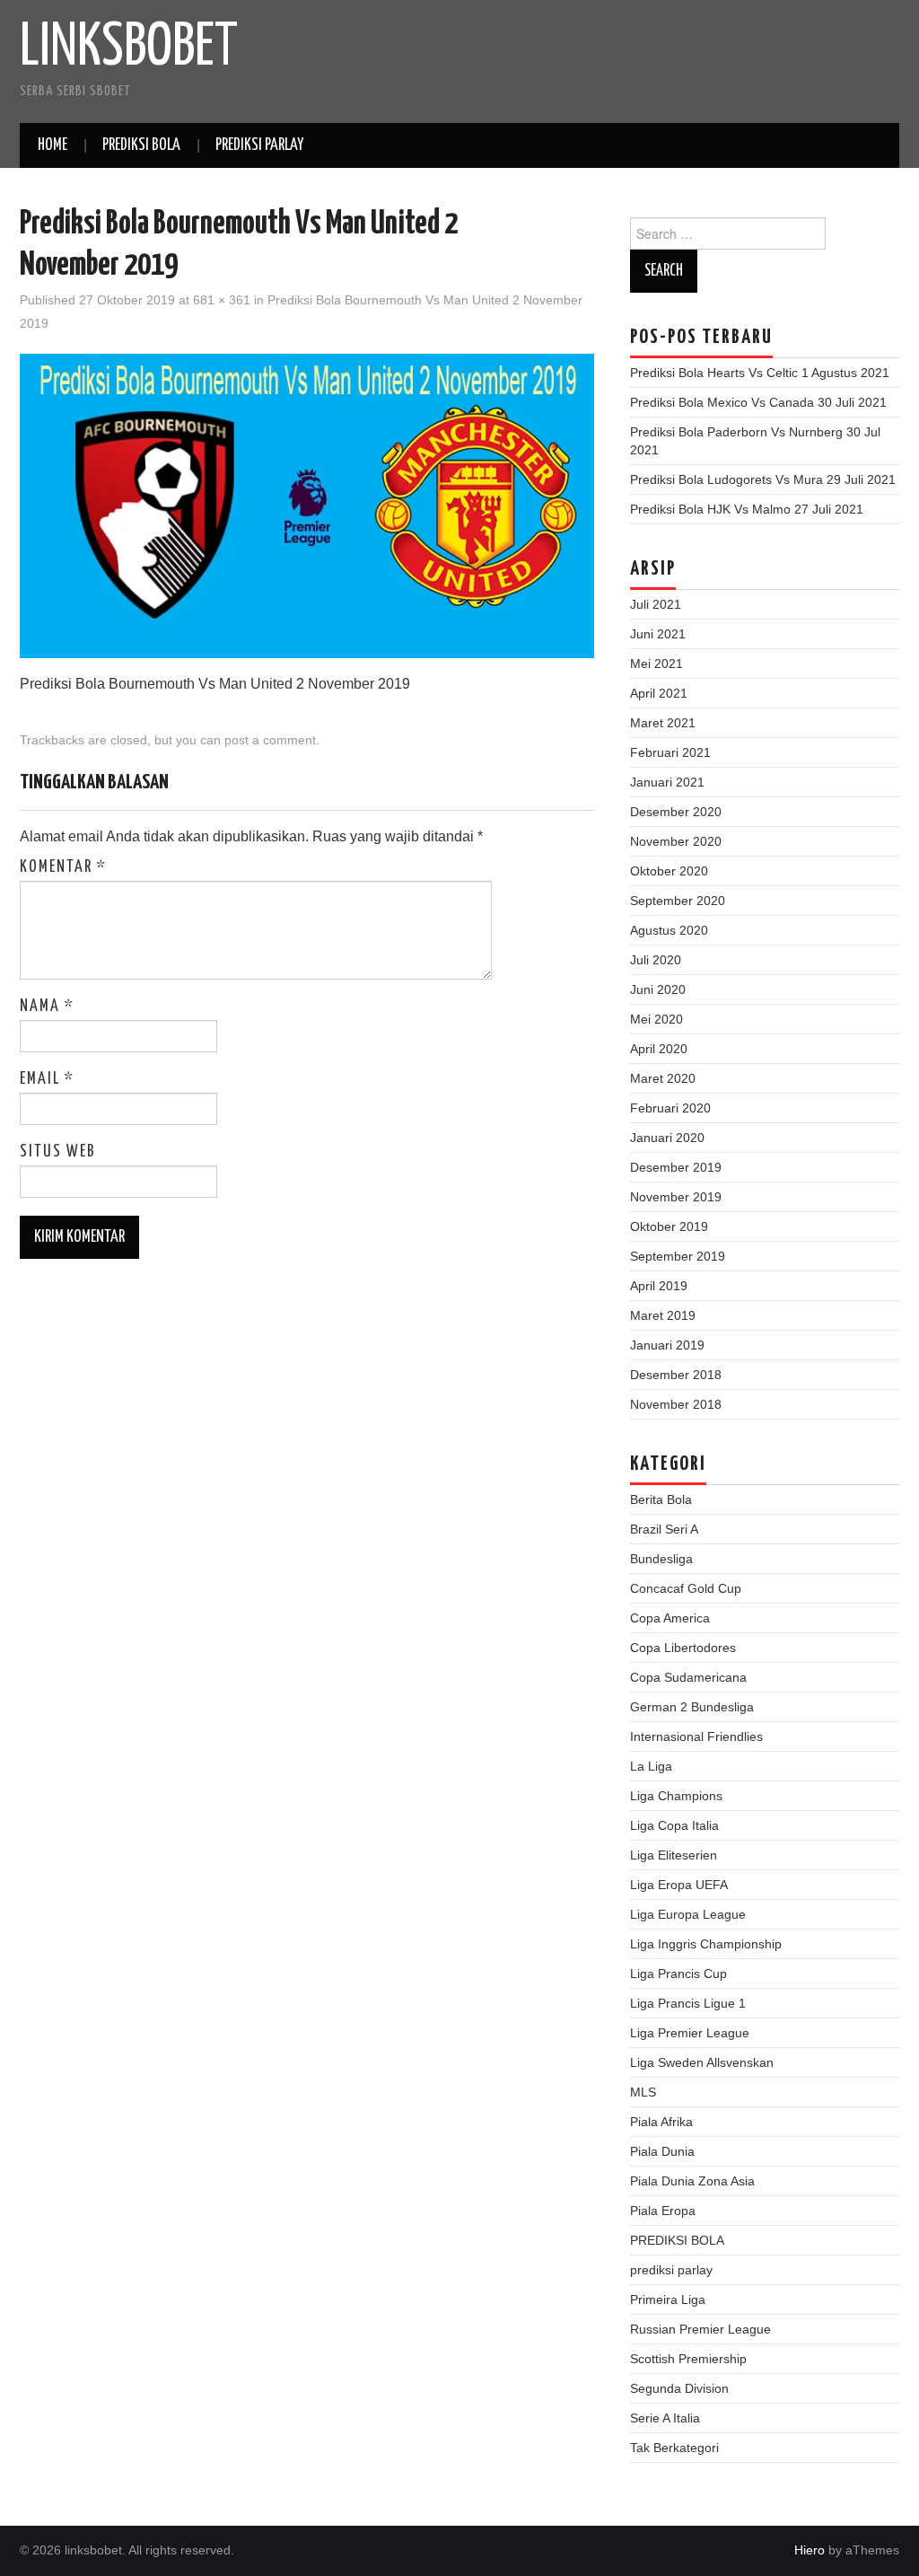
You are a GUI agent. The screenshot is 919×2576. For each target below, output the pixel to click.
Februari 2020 (670, 1108)
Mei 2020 (656, 1019)
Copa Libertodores (683, 1648)
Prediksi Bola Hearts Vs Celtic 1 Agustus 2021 (760, 373)
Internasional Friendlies (696, 1736)
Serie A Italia (665, 2418)
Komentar (63, 867)
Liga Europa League (688, 1914)
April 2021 (659, 693)
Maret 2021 (663, 723)
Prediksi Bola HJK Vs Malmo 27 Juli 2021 (747, 509)
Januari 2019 (667, 1345)
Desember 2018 (676, 1375)
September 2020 (678, 901)
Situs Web (58, 1152)
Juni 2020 (658, 989)
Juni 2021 (658, 634)
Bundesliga (661, 1559)
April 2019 (659, 1286)
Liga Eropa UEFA (679, 1885)
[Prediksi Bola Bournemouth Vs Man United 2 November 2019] (307, 505)
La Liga (651, 1766)
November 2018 (676, 1404)
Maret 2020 (663, 1078)
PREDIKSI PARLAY (259, 145)
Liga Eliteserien (674, 1855)
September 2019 (678, 1256)
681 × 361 (222, 300)
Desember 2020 (676, 812)
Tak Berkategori (674, 2448)
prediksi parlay (671, 2270)
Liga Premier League (690, 2033)
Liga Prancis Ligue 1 (688, 2003)
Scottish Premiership (688, 2359)
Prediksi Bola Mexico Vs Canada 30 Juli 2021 (758, 402)
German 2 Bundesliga (692, 1707)
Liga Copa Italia (674, 1825)
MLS (643, 2092)
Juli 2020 (656, 960)
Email (47, 1079)
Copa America (670, 1618)
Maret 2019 (663, 1315)
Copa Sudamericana (688, 1677)
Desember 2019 (676, 1167)
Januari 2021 (667, 782)
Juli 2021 (656, 604)
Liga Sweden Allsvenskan (702, 2062)
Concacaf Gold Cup (686, 1588)
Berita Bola (661, 1499)
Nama (47, 1007)
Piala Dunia (662, 2151)
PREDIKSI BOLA (141, 145)
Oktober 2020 (669, 871)
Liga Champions (676, 1796)
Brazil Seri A (664, 1529)
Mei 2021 (656, 664)
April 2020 (659, 1049)
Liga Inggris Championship (706, 1944)
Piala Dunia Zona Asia (692, 2181)
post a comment (270, 740)
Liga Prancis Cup (678, 1974)
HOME (53, 145)
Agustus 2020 (669, 930)
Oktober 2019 (669, 1226)
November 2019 (676, 1197)
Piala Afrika (661, 2122)
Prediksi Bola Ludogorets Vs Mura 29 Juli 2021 (763, 479)
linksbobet (129, 48)
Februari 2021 (670, 752)
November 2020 (676, 841)
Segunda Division (679, 2388)
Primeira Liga (668, 2299)
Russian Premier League (700, 2329)
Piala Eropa (663, 2211)
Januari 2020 (667, 1138)
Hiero (810, 2550)
